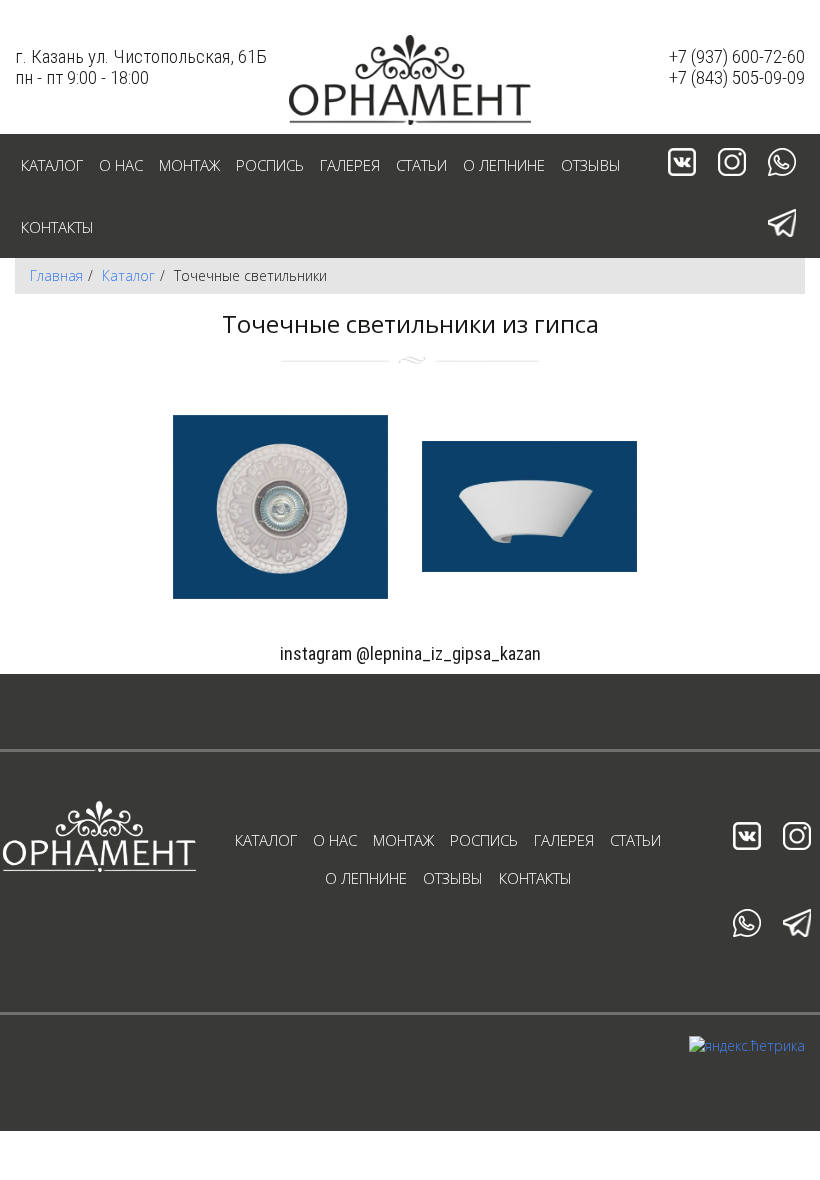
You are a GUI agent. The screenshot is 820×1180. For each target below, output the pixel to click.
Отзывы (591, 165)
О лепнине (504, 165)
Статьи (421, 165)
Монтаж (189, 165)
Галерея (350, 165)
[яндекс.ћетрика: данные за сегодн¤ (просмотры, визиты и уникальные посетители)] (747, 1046)
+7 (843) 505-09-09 (737, 77)
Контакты (57, 227)
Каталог (52, 165)
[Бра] (529, 506)
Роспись (270, 165)
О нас (121, 165)
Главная (56, 275)
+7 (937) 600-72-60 (737, 56)
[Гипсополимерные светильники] (280, 506)
